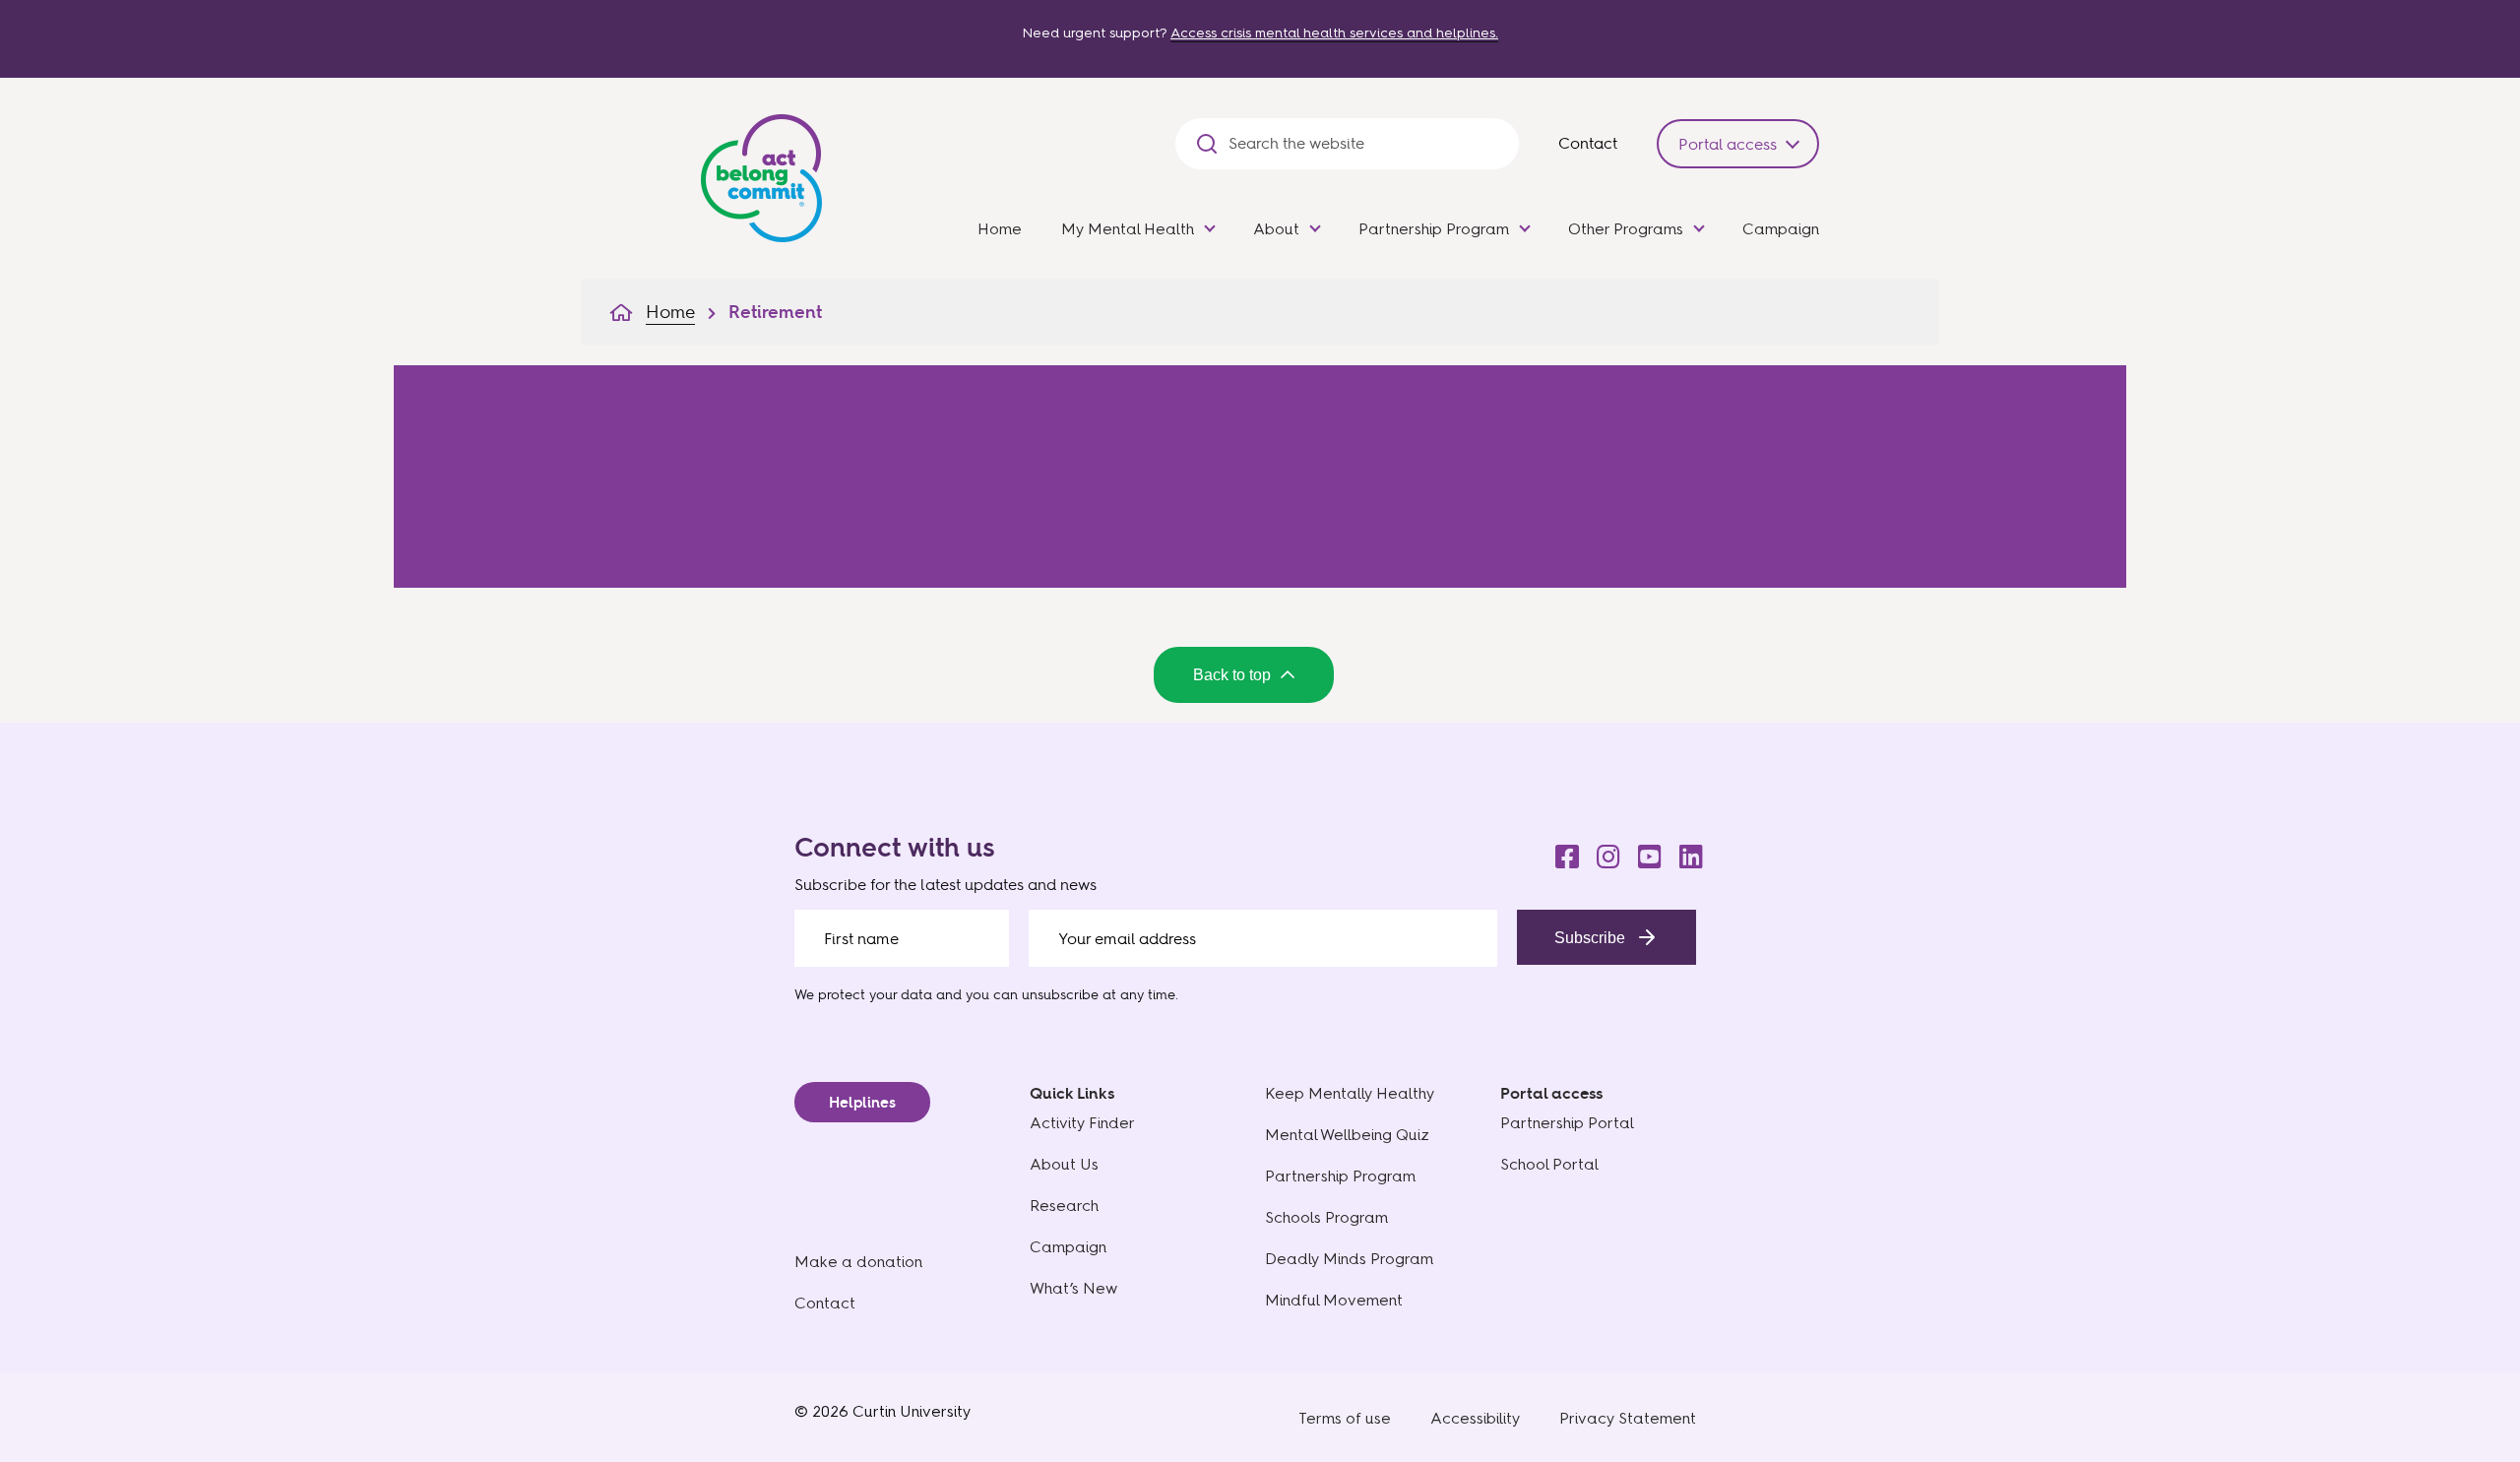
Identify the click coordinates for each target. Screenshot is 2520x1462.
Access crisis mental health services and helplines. (1334, 33)
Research (1064, 1206)
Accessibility (1475, 1418)
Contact (1588, 143)
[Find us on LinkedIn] (1685, 852)
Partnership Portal (1567, 1123)
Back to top (1232, 675)
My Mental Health (1128, 229)
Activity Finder (1082, 1123)
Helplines (862, 1102)
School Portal (1549, 1164)
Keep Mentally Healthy (1350, 1093)
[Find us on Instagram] (1603, 852)
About (1276, 229)
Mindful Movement (1334, 1300)
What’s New (1073, 1288)
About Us (1064, 1164)
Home (1000, 229)
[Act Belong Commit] (761, 174)
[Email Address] (1263, 938)
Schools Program (1326, 1217)
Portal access (1728, 144)
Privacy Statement (1628, 1418)
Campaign (1781, 229)
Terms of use (1345, 1418)
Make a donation (858, 1262)
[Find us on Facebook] (1561, 852)
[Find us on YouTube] (1644, 852)
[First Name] (902, 938)
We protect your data (863, 994)
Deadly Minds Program (1349, 1259)
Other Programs (1626, 229)
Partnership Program (1434, 229)
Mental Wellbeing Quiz (1347, 1135)
